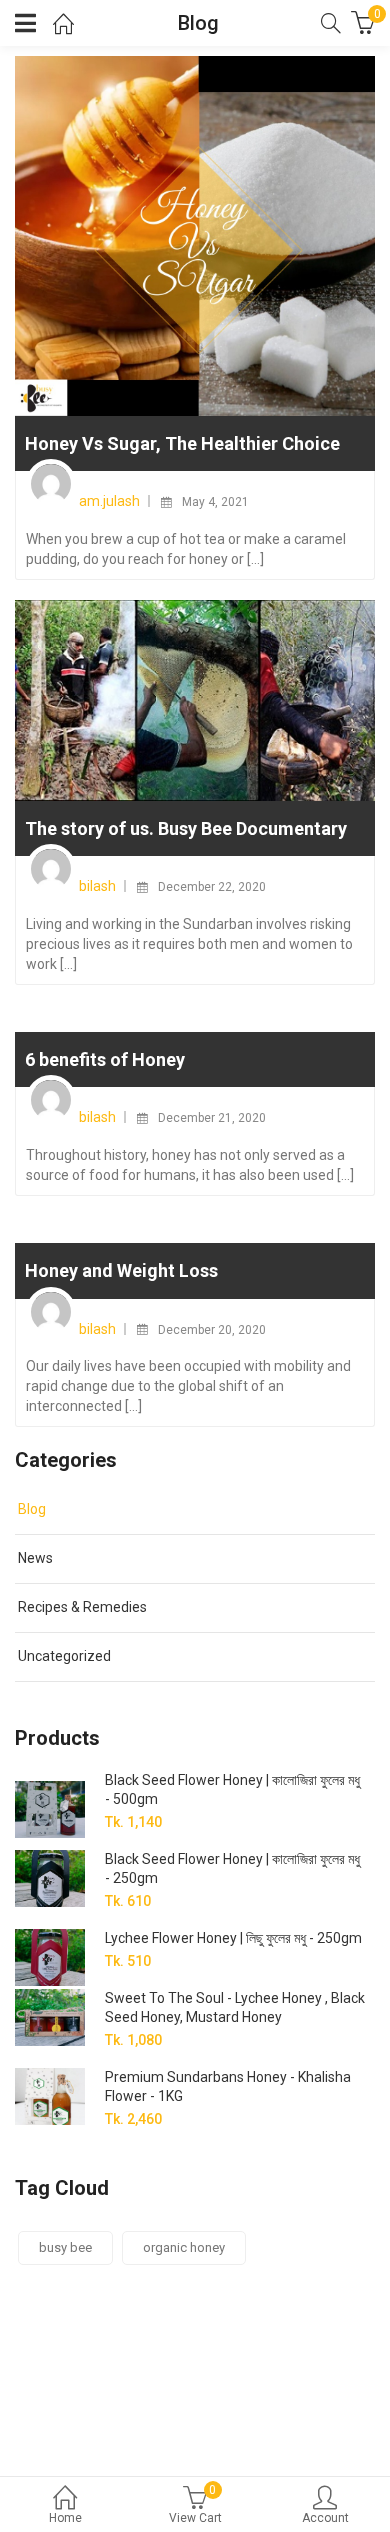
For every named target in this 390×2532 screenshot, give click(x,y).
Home (65, 2518)
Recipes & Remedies (82, 1607)
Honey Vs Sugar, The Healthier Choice (182, 443)
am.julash (109, 501)
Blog (32, 1509)
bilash (97, 886)
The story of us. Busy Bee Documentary (186, 828)
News (35, 1558)
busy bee (65, 2247)
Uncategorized (64, 1656)
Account (325, 2518)
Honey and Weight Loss (121, 1270)
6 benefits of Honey (105, 1059)
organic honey (184, 2247)
